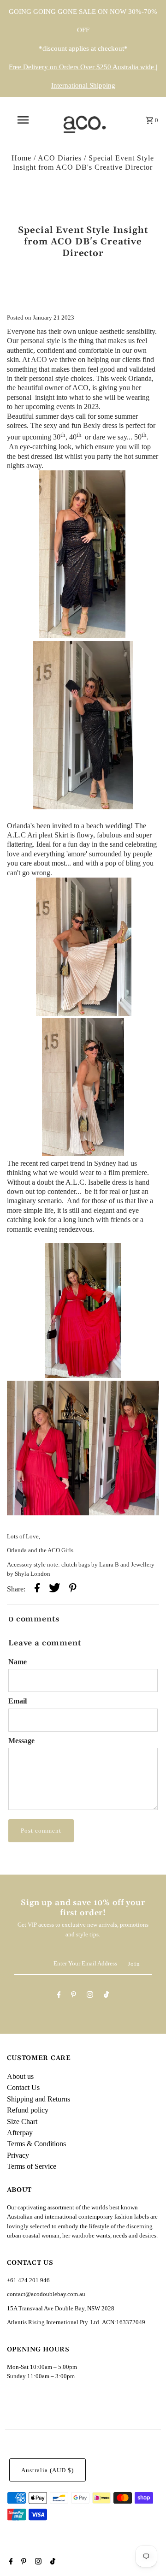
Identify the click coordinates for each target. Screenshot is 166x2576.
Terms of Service (32, 2166)
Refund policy (28, 2110)
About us (20, 2076)
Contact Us (23, 2087)
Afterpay (20, 2133)
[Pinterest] (74, 1996)
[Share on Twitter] (55, 1589)
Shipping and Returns (39, 2099)
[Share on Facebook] (37, 1589)
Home (21, 158)
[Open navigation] (23, 120)
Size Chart (22, 2122)
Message (21, 1741)
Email (18, 1701)
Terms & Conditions (36, 2144)
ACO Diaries (60, 158)
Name (18, 1662)
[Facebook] (59, 1996)
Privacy (18, 2155)
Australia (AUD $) (47, 2470)
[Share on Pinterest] (73, 1589)
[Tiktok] (106, 1996)
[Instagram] (90, 1996)
